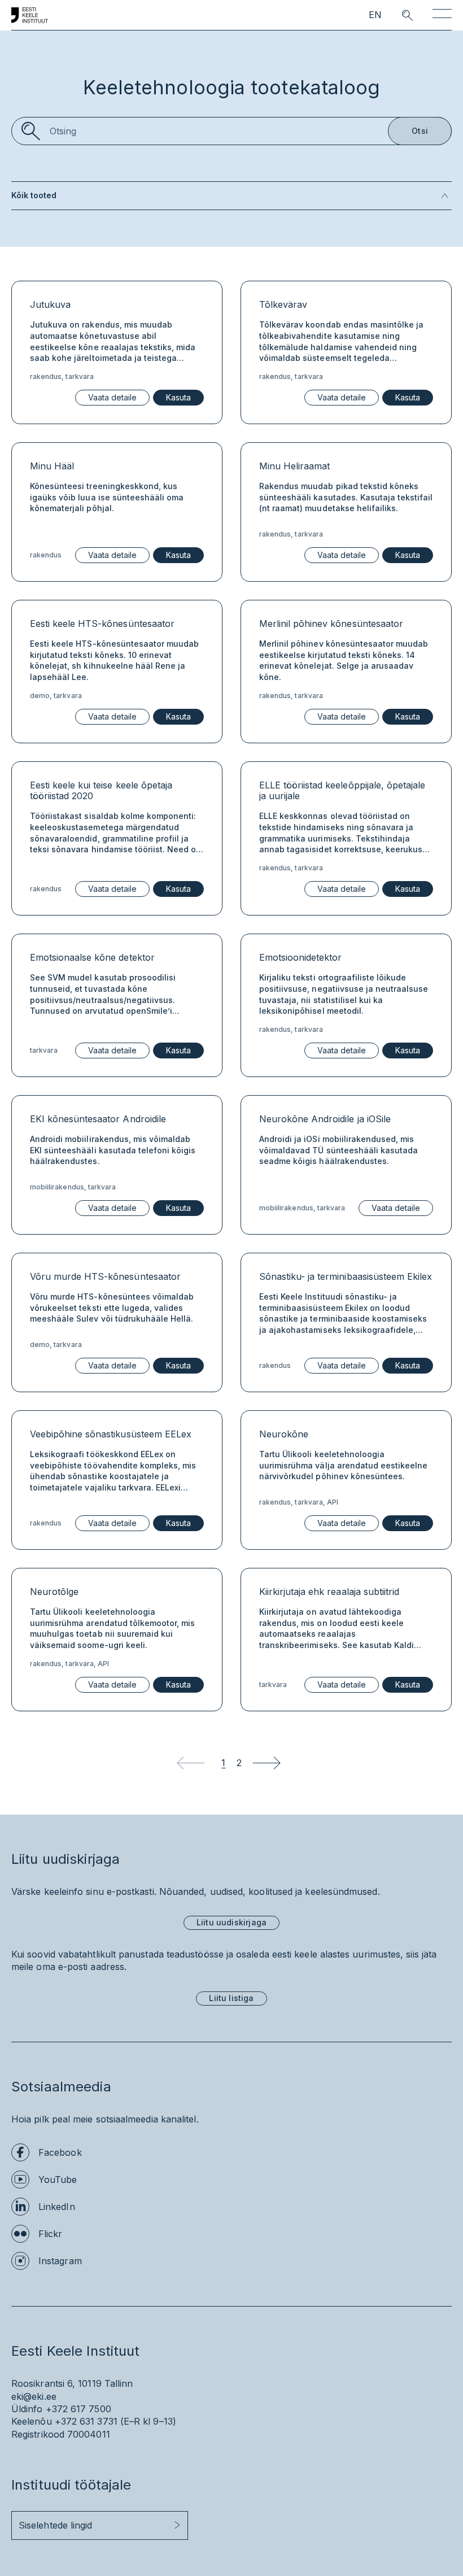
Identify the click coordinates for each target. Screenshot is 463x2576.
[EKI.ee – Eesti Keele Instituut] (30, 15)
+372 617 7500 (78, 2409)
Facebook (60, 2152)
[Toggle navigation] (442, 16)
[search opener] (397, 15)
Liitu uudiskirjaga (231, 1922)
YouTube (58, 2180)
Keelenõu (32, 2421)
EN (375, 15)
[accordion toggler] (254, 196)
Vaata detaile (112, 397)
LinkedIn (57, 2207)
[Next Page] (267, 1763)
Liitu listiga (231, 1998)
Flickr (50, 2234)
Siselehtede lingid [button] (55, 2525)
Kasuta (178, 397)
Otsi (420, 131)
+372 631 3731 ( (89, 2421)
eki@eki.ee (34, 2396)
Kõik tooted (34, 195)
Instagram (60, 2261)
